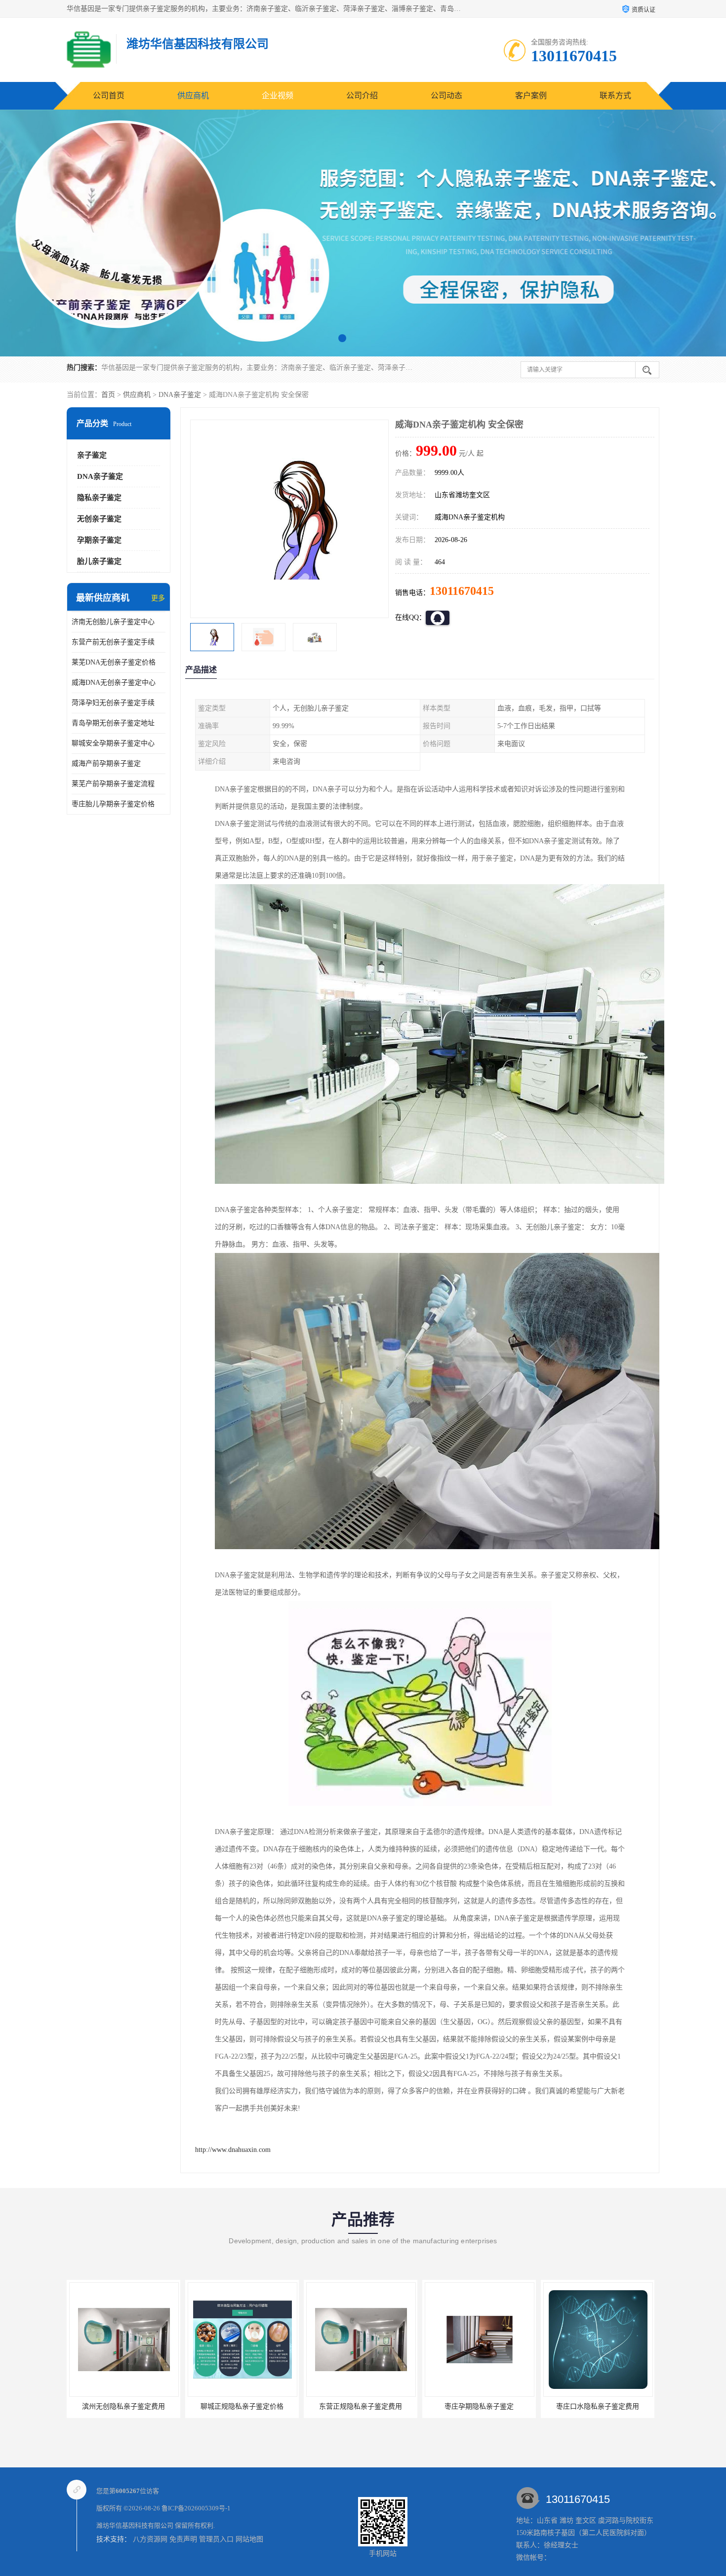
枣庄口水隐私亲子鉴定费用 (479, 2406)
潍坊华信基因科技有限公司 (135, 2525)
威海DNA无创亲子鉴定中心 (114, 683)
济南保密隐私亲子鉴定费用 (598, 2406)
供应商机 (193, 96)
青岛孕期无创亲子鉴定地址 (113, 723)
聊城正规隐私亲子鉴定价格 (123, 2406)
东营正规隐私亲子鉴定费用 (242, 2406)
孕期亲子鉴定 (99, 540)
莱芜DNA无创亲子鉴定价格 (114, 662)
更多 (158, 598)
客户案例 (531, 96)
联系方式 (615, 96)
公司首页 (109, 96)
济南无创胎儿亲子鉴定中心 (113, 622)
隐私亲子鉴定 (99, 498)
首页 (108, 395)
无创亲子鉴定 (99, 519)
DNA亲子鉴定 (180, 395)
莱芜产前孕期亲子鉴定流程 (113, 784)
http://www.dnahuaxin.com (233, 2150)
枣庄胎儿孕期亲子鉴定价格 (113, 804)
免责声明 (183, 2539)
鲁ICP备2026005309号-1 (196, 2508)
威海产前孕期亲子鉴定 (106, 763)
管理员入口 (216, 2539)
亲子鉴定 (92, 455)
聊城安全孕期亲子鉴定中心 (113, 743)
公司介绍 (362, 96)
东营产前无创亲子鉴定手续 (113, 642)
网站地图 (249, 2539)
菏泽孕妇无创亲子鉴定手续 (113, 703)
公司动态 (446, 96)
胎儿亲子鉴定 (99, 561)
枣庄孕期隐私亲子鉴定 (361, 2406)
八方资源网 (150, 2539)
